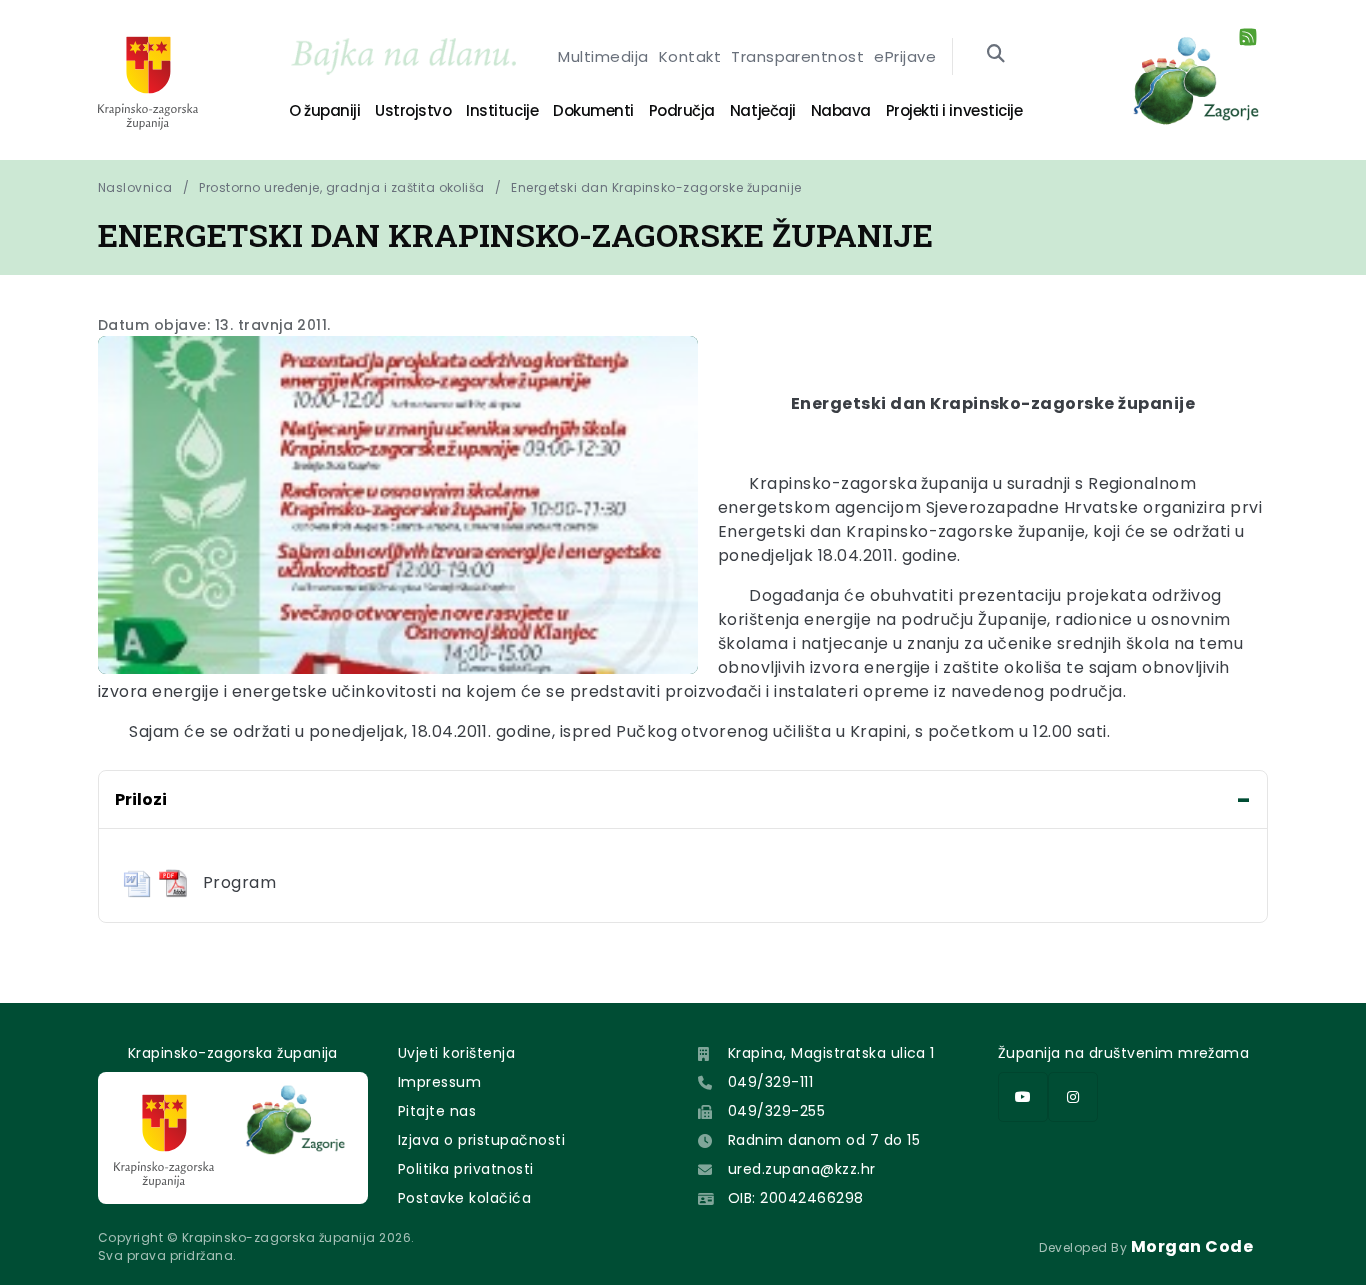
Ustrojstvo (413, 110)
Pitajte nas (437, 1111)
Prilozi (141, 799)
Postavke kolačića (464, 1198)
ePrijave (905, 56)
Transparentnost (797, 56)
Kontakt (690, 56)
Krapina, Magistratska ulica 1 (831, 1053)
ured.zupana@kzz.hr (802, 1169)
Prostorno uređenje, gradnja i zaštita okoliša (342, 187)
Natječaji (763, 110)
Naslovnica (135, 187)
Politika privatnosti (466, 1169)
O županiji (324, 110)
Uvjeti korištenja (456, 1053)
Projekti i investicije (954, 110)
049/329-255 (776, 1111)
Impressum (439, 1082)
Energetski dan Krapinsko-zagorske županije (656, 187)
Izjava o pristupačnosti (481, 1140)
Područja (682, 110)
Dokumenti (593, 110)
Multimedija (603, 56)
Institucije (502, 110)
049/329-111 (770, 1082)
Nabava (841, 110)
